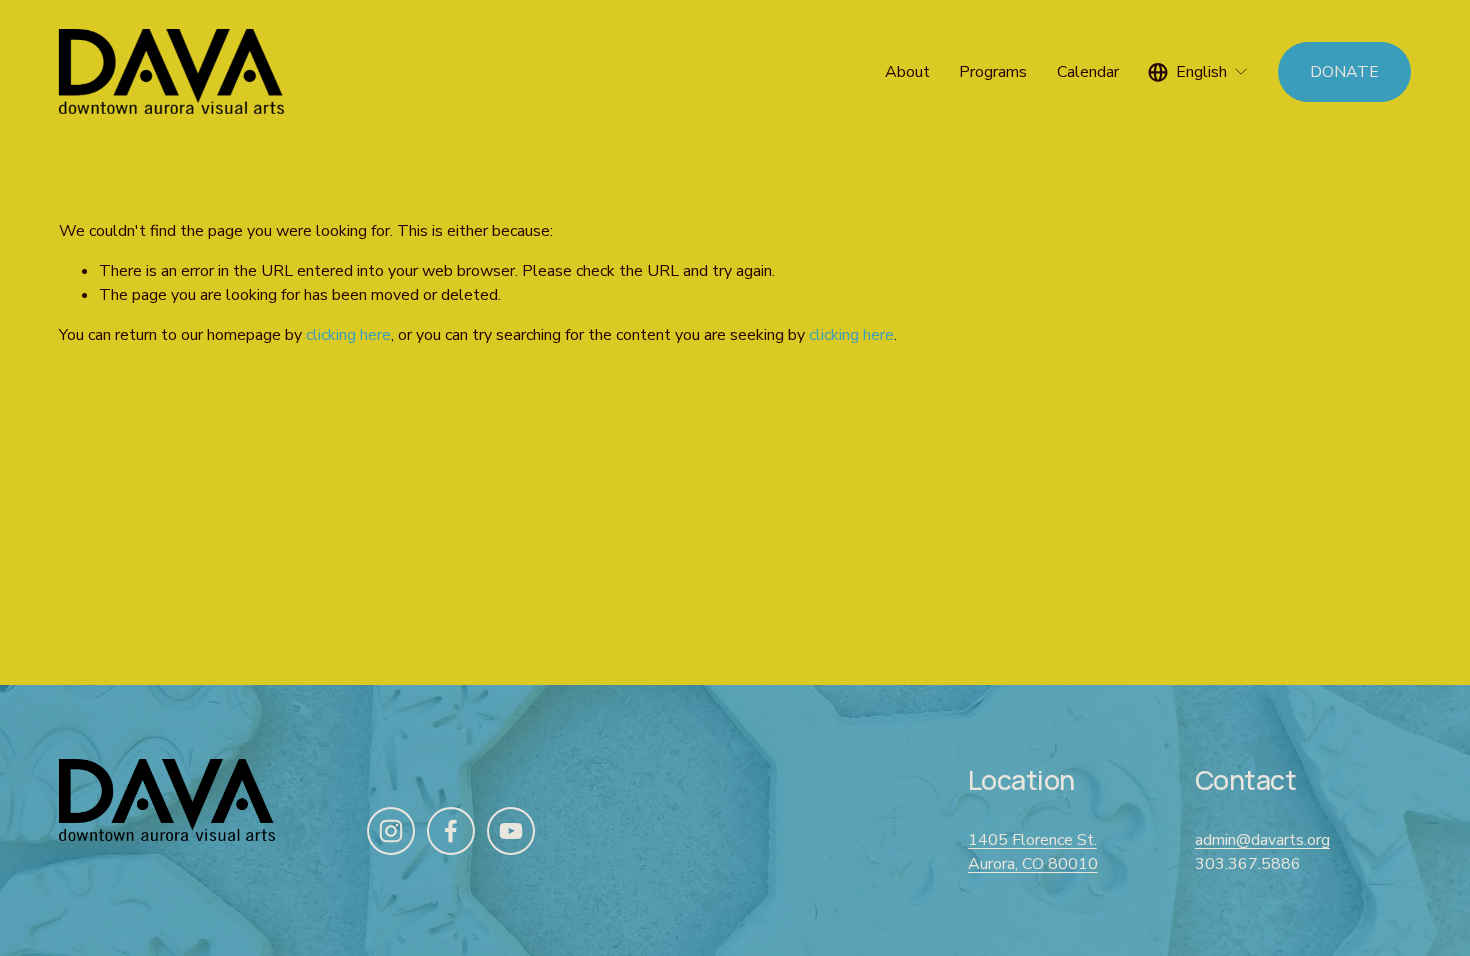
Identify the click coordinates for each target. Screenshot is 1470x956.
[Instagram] (391, 831)
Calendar (1088, 72)
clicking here (348, 335)
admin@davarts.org (1262, 840)
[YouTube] (511, 831)
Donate (1344, 72)
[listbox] (1198, 71)
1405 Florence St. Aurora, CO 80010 (1033, 852)
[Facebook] (451, 831)
